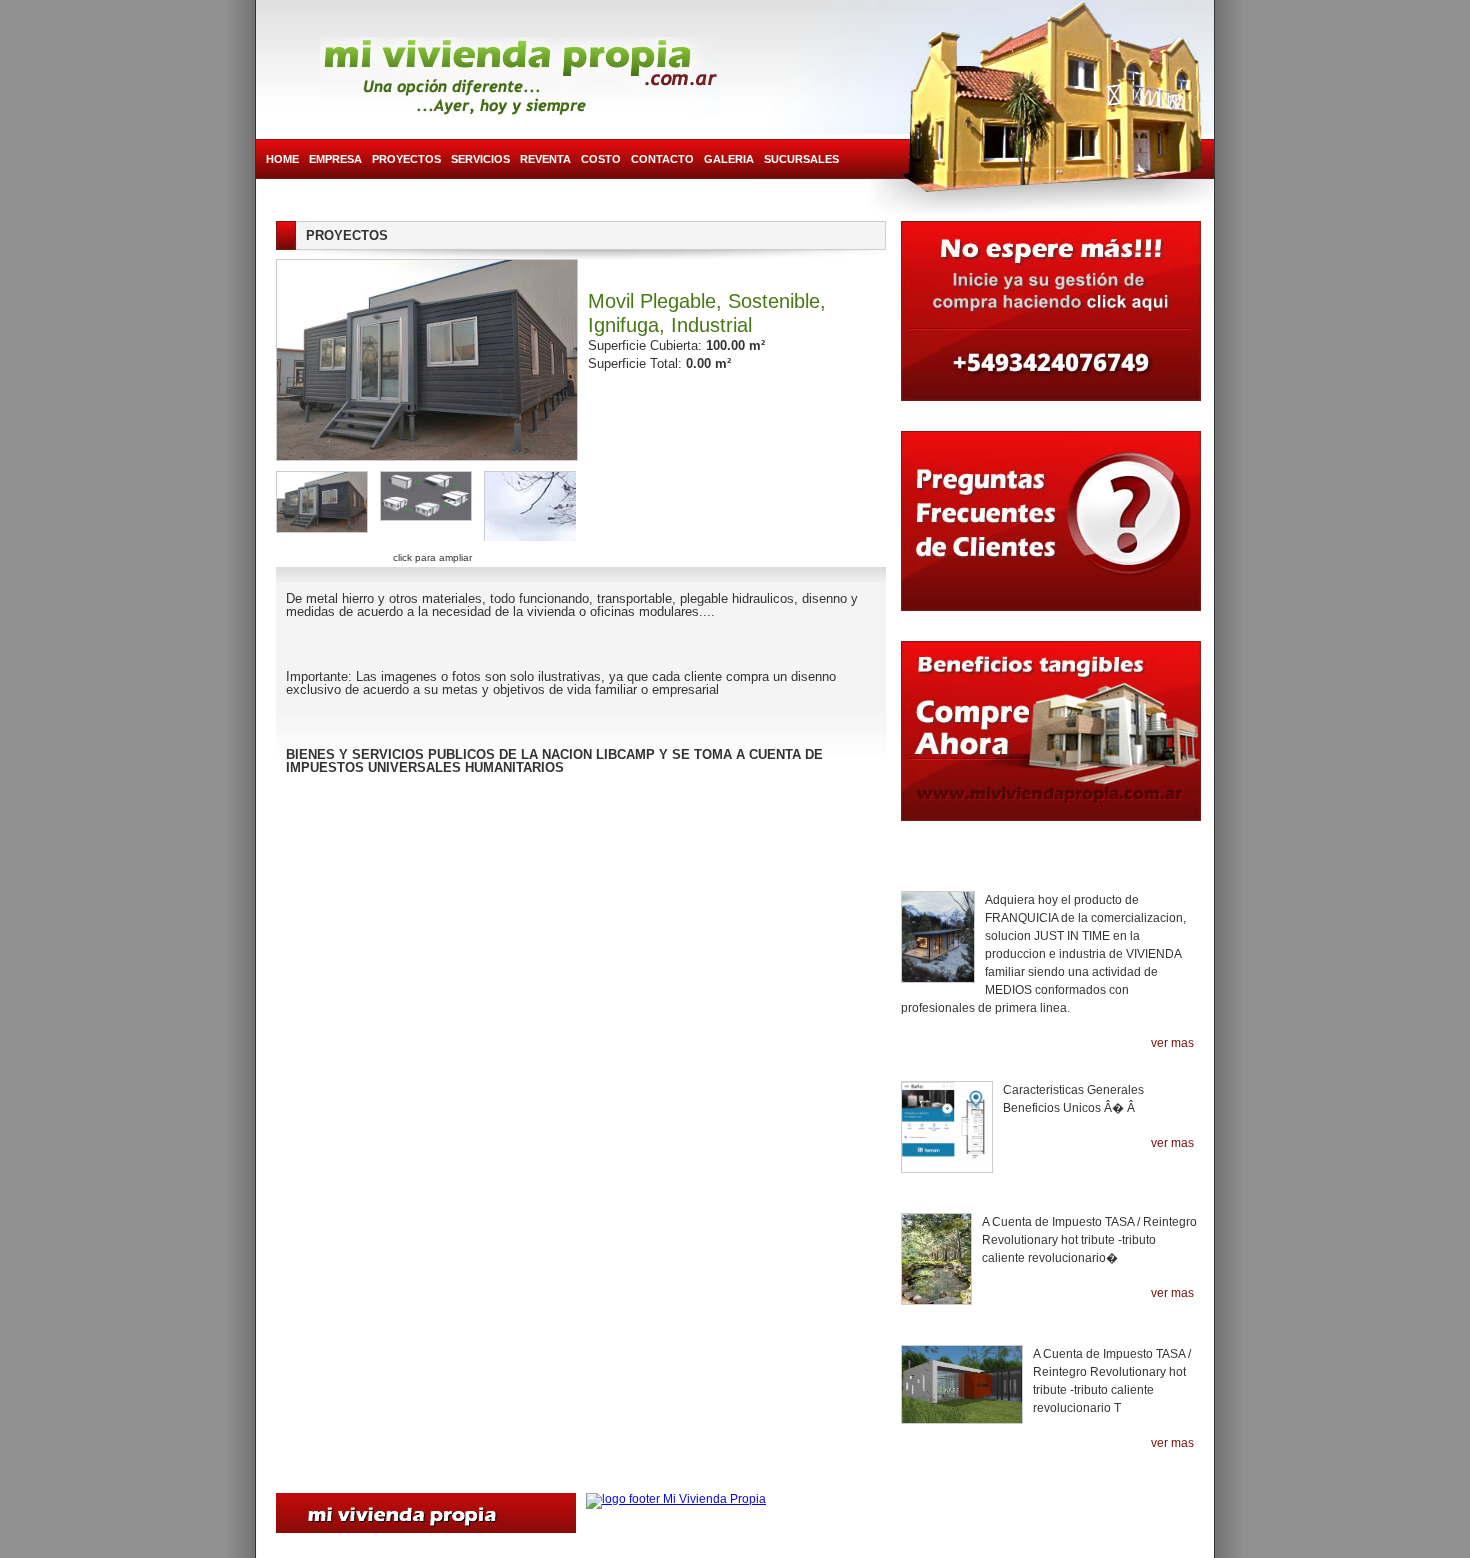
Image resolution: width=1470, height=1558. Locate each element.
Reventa (545, 159)
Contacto (662, 159)
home (282, 159)
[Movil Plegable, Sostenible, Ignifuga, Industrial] (322, 506)
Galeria (729, 159)
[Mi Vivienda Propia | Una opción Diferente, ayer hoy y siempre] (520, 77)
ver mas (1172, 1043)
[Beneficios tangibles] (1051, 741)
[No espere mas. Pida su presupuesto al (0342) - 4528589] (1051, 316)
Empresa (335, 159)
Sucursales (801, 159)
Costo (601, 159)
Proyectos (406, 159)
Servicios (480, 159)
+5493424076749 (1133, 1492)
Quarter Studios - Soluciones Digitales (741, 1548)
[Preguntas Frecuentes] (1051, 526)
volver (581, 798)
